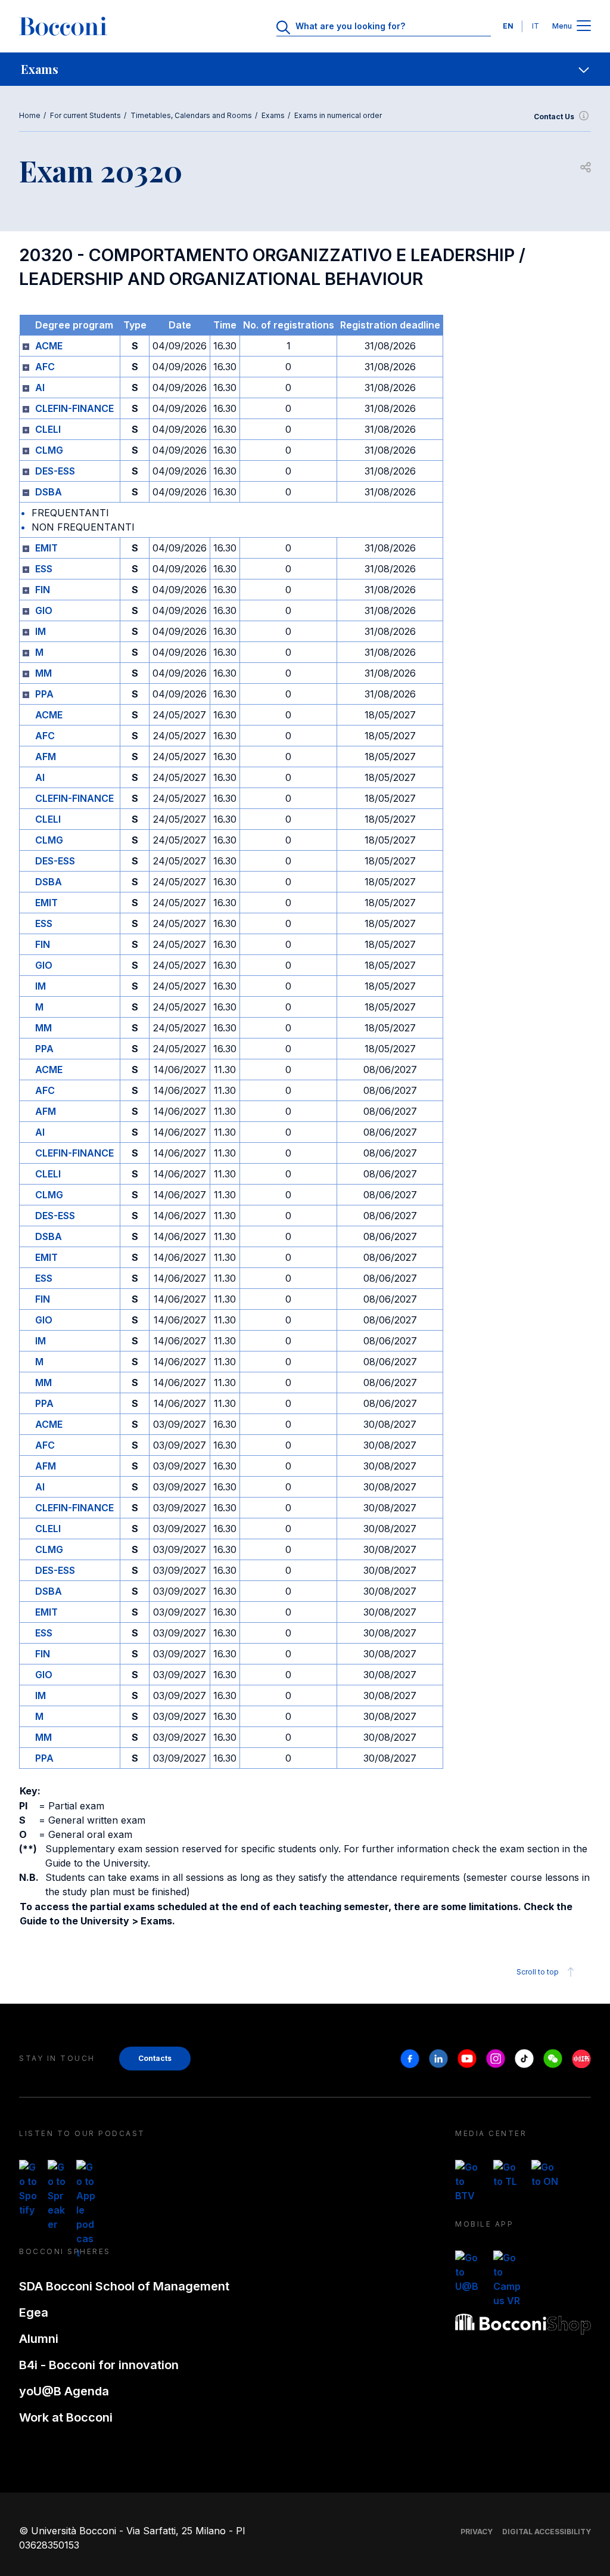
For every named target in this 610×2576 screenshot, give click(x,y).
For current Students (85, 115)
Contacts (155, 2058)
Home (30, 115)
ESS (44, 569)
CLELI (48, 429)
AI (40, 388)
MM (43, 673)
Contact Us (554, 117)
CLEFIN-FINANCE (74, 408)
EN (508, 26)
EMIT (46, 548)
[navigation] (305, 69)
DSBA (49, 492)
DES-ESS (55, 471)
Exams (273, 115)
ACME (49, 346)
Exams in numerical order (338, 115)
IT (536, 26)
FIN (43, 590)
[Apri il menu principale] (584, 27)
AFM (46, 757)
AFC (45, 367)
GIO (44, 610)
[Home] (63, 26)
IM (41, 631)
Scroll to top (538, 1972)
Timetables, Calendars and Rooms (191, 115)
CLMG (49, 450)
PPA (44, 694)
